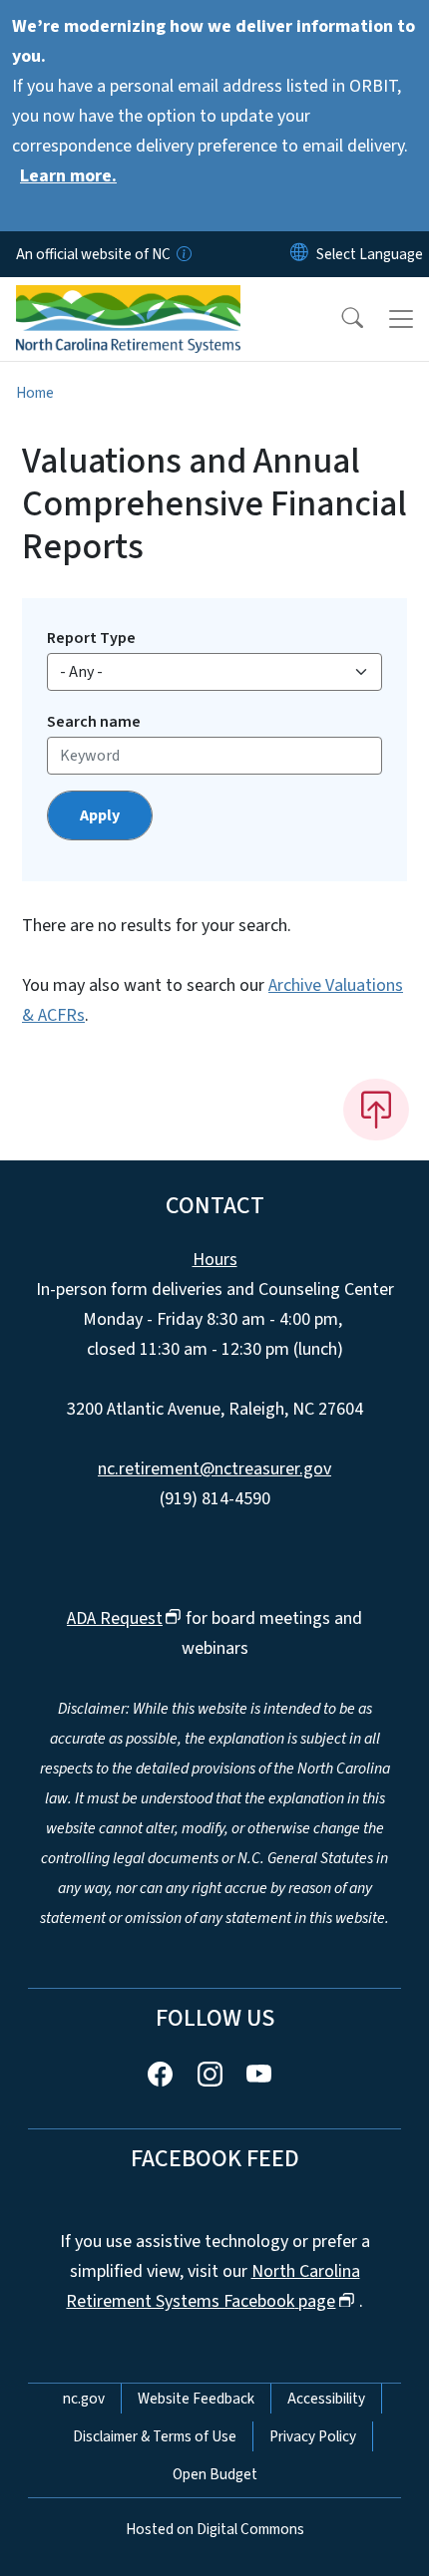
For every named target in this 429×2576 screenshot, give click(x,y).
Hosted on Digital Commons (215, 2529)
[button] (339, 319)
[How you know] (183, 254)
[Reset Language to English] (299, 254)
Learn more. (68, 176)
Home (35, 393)
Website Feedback (196, 2399)
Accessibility (326, 2399)
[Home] (128, 300)
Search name (94, 722)
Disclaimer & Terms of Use (155, 2436)
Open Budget (215, 2474)
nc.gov (84, 2399)
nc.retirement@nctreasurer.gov (214, 1469)
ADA (115, 1618)
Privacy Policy (313, 2436)
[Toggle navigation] (401, 319)
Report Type (91, 638)
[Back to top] (376, 1110)
